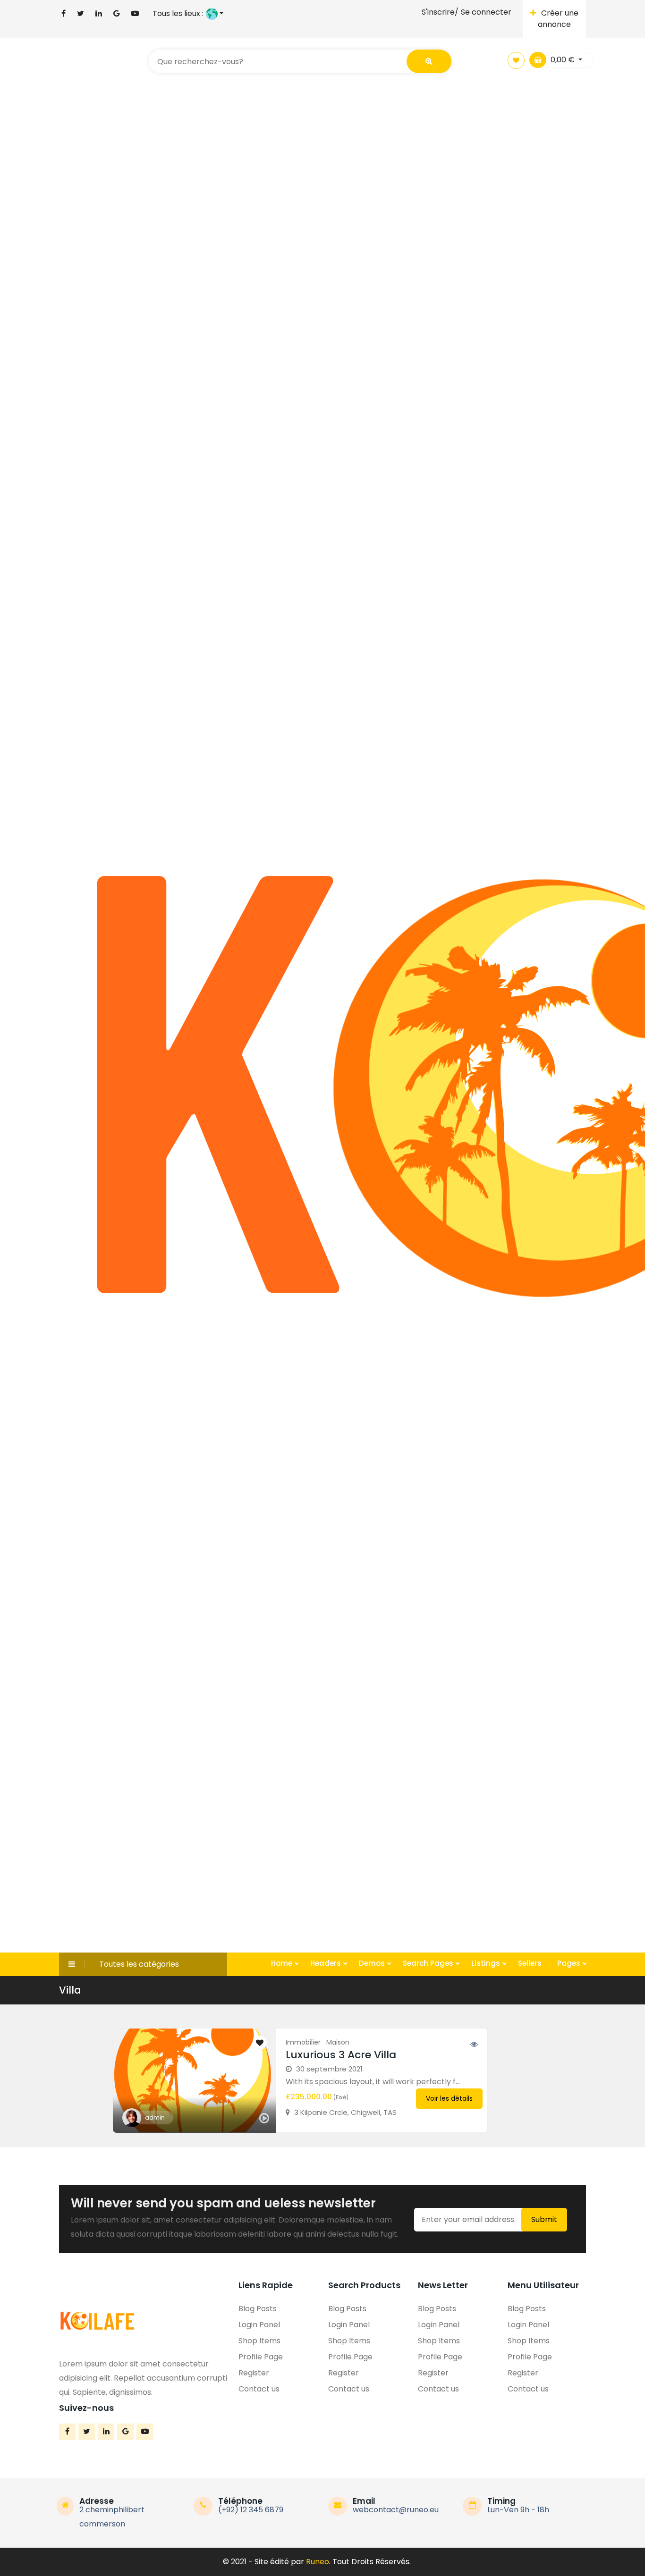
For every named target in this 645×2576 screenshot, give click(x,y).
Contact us (259, 2389)
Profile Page (261, 2357)
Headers (327, 1963)
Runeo (318, 2562)
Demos (373, 1963)
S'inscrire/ (440, 12)
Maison (338, 2042)
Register (254, 2373)
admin (155, 2117)
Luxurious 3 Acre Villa (341, 2055)
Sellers (530, 1963)
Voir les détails (449, 2098)
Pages (570, 1963)
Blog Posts (258, 2309)
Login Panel (259, 2325)
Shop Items (259, 2341)
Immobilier (303, 2042)
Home (283, 1963)
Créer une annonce (558, 19)
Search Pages (429, 1963)
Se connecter (486, 12)
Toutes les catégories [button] (139, 1964)
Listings (487, 1963)
